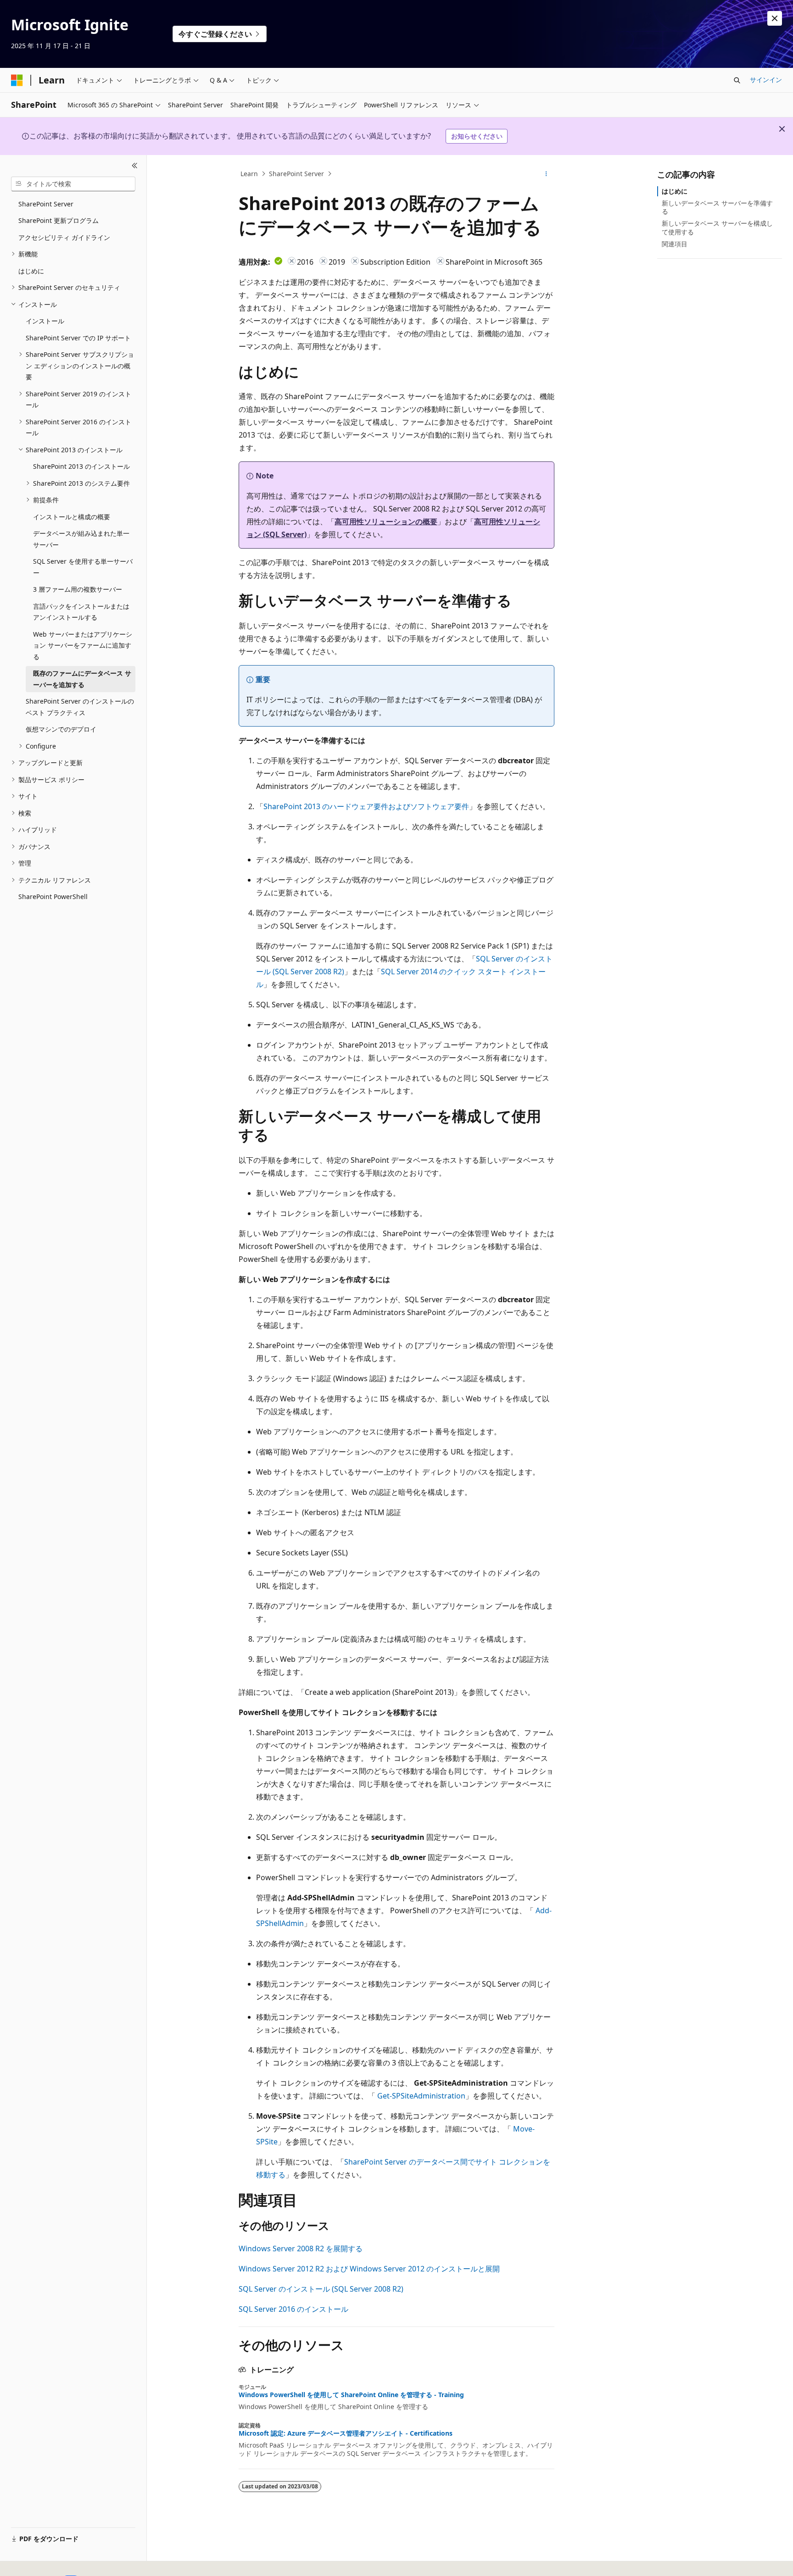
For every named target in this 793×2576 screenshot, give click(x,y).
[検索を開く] (737, 80)
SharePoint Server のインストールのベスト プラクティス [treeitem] (80, 707)
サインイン (766, 80)
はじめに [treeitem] (31, 271)
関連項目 (675, 244)
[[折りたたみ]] (135, 166)
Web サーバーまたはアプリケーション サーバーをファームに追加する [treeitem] (83, 645)
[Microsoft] (17, 80)
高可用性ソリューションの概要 (386, 522)
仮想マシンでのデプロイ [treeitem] (61, 729)
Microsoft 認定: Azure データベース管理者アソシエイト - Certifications (346, 2433)
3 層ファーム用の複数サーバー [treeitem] (78, 589)
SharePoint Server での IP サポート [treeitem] (78, 338)
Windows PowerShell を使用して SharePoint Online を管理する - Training (351, 2395)
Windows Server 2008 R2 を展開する (301, 2248)
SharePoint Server (296, 174)
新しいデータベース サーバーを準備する (717, 207)
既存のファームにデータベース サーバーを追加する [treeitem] (82, 679)
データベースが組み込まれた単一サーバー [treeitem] (81, 539)
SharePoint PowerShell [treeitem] (53, 897)
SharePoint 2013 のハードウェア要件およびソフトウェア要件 (366, 806)
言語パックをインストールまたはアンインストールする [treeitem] (81, 612)
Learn (249, 174)
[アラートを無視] (775, 18)
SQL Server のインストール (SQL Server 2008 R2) (321, 2289)
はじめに (675, 191)
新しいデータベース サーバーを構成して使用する (717, 227)
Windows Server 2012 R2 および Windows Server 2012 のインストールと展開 (369, 2269)
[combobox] (73, 184)
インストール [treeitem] (45, 321)
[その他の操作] (546, 174)
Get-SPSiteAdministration (421, 2096)
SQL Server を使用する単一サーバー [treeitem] (83, 567)
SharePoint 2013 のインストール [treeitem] (81, 466)
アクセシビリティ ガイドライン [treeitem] (64, 237)
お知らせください (477, 136)
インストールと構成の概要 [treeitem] (72, 517)
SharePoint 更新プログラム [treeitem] (59, 220)
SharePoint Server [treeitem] (46, 204)
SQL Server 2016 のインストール (293, 2309)
